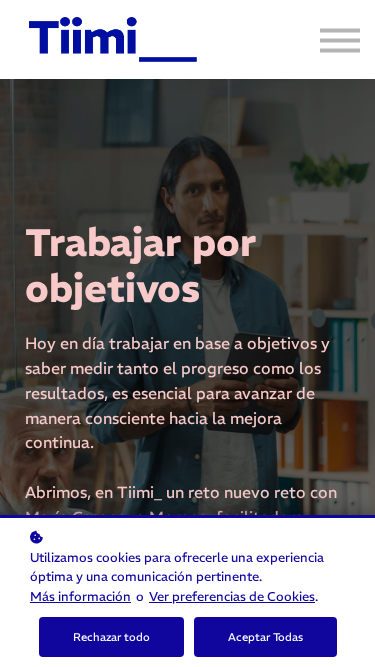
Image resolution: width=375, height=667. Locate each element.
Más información (80, 596)
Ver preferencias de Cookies (232, 596)
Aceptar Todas (265, 637)
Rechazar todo (111, 637)
